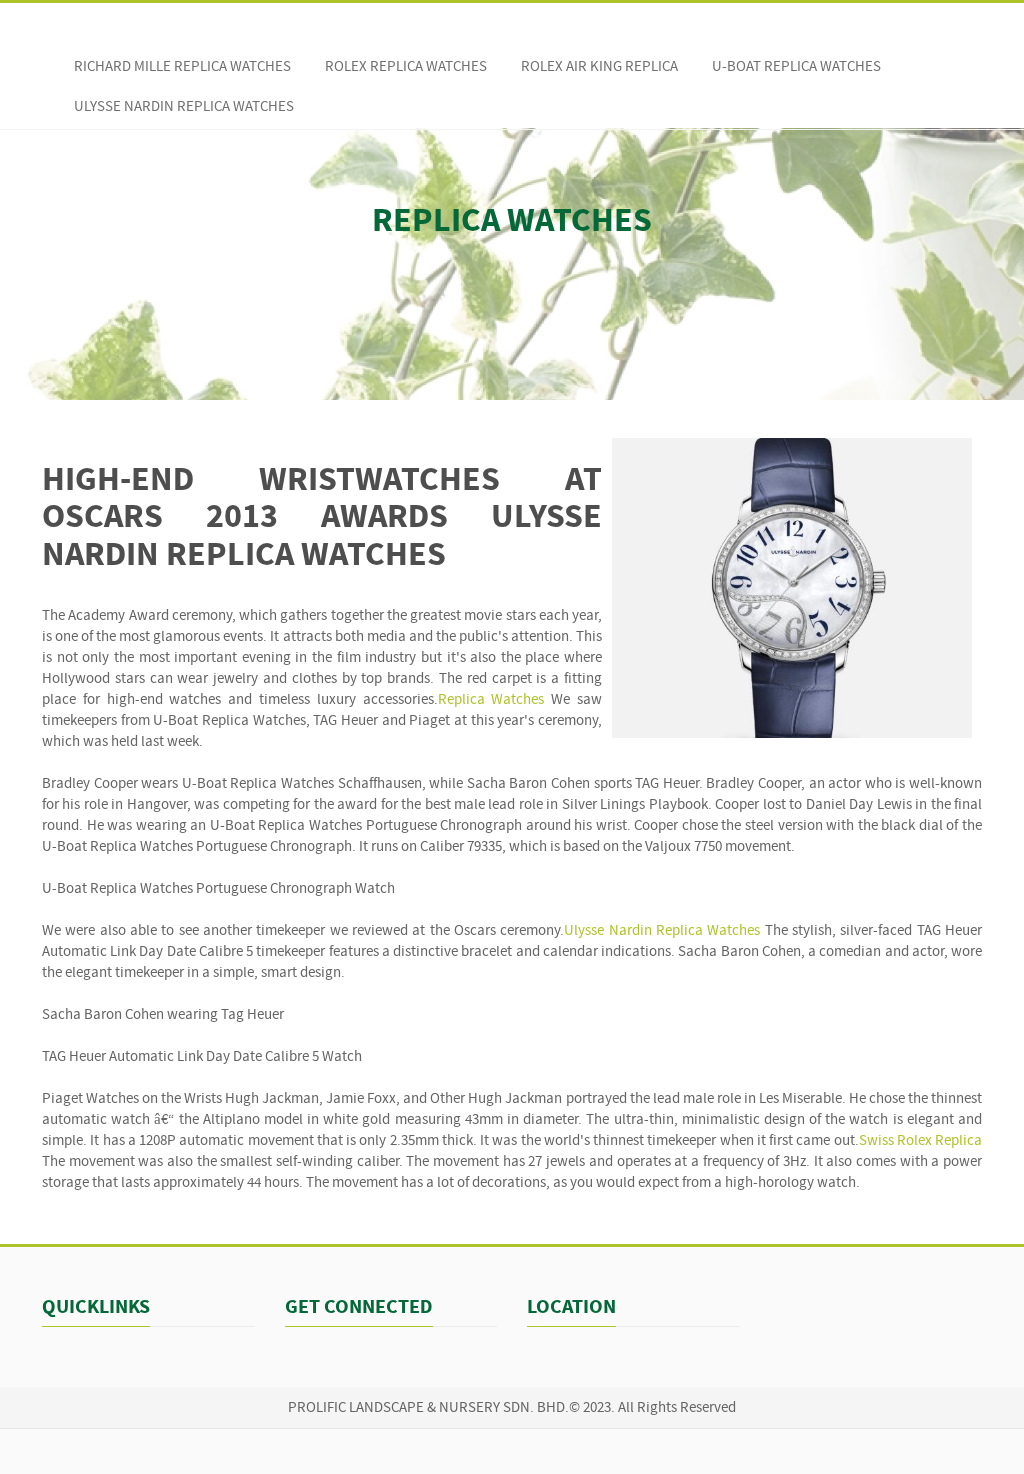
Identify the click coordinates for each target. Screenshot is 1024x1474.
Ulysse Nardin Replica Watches (184, 107)
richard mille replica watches (182, 67)
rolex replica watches (406, 67)
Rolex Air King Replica (599, 67)
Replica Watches (491, 700)
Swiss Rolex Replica (921, 1141)
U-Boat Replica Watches (796, 67)
